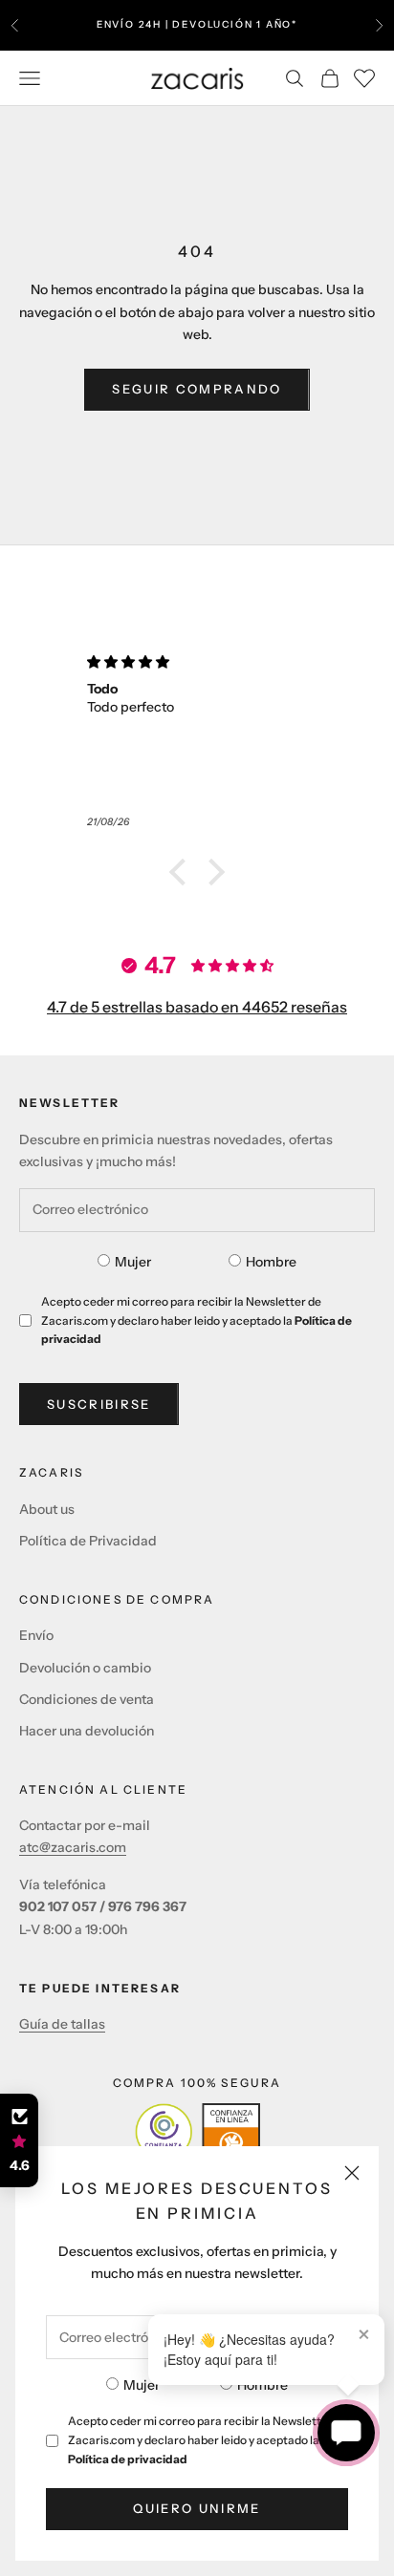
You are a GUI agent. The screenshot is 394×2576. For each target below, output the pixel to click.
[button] (183, 872)
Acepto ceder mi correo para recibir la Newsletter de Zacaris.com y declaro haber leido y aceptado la (208, 2440)
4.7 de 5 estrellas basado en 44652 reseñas (197, 1007)
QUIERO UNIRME (197, 2508)
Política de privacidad (128, 2459)
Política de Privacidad (88, 1541)
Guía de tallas (62, 2024)
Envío (36, 1635)
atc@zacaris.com (73, 1847)
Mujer (142, 2385)
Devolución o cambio (85, 1668)
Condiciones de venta (87, 1699)
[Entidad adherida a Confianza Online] (197, 2132)
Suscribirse (99, 1404)
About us (47, 1509)
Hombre (263, 2385)
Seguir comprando (197, 389)
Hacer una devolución (87, 1731)
